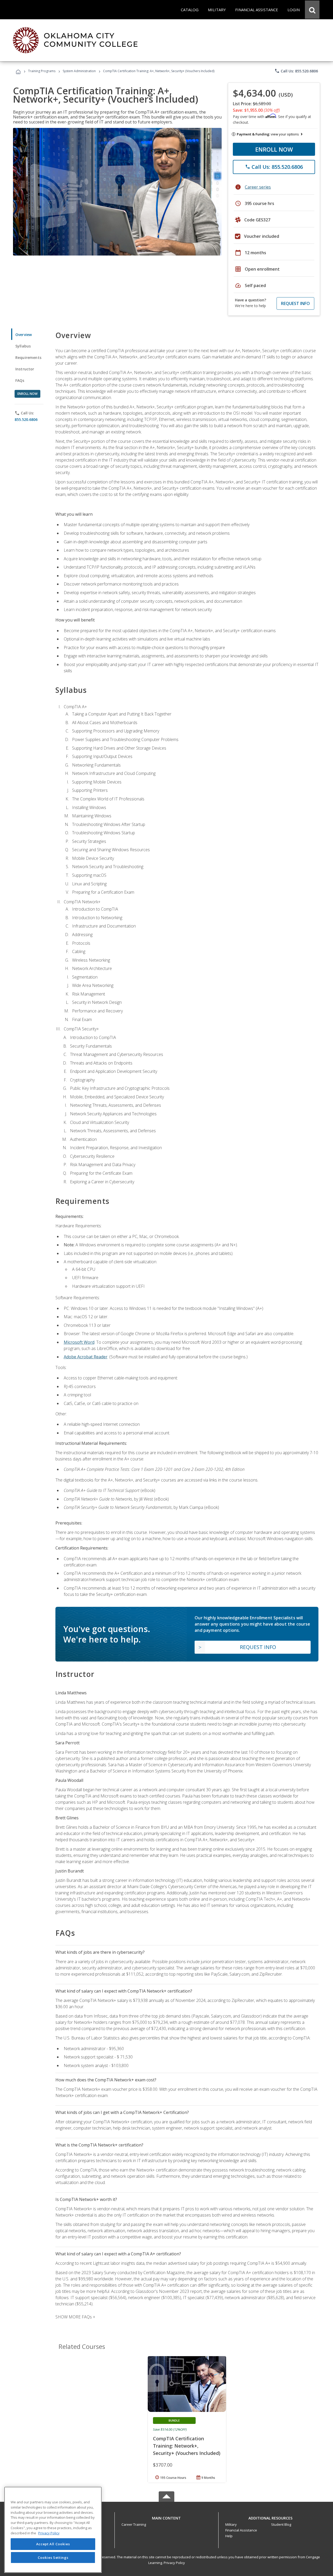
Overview (24, 335)
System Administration (79, 71)
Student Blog (281, 2524)
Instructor (25, 369)
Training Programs (42, 71)
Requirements (28, 357)
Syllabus (23, 346)
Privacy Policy (174, 2563)
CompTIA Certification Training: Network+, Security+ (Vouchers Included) (187, 2446)
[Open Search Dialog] (312, 10)
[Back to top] (166, 2517)
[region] (53, 2530)
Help (229, 2536)
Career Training (134, 2524)
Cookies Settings (53, 2557)
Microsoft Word (79, 1342)
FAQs (20, 380)
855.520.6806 (26, 419)
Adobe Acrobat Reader (86, 1357)
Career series (258, 187)
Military (231, 2524)
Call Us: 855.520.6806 (296, 71)
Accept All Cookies (53, 2544)
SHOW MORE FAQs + (75, 2317)
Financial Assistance (241, 2530)
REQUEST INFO (295, 303)
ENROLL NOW (274, 149)
